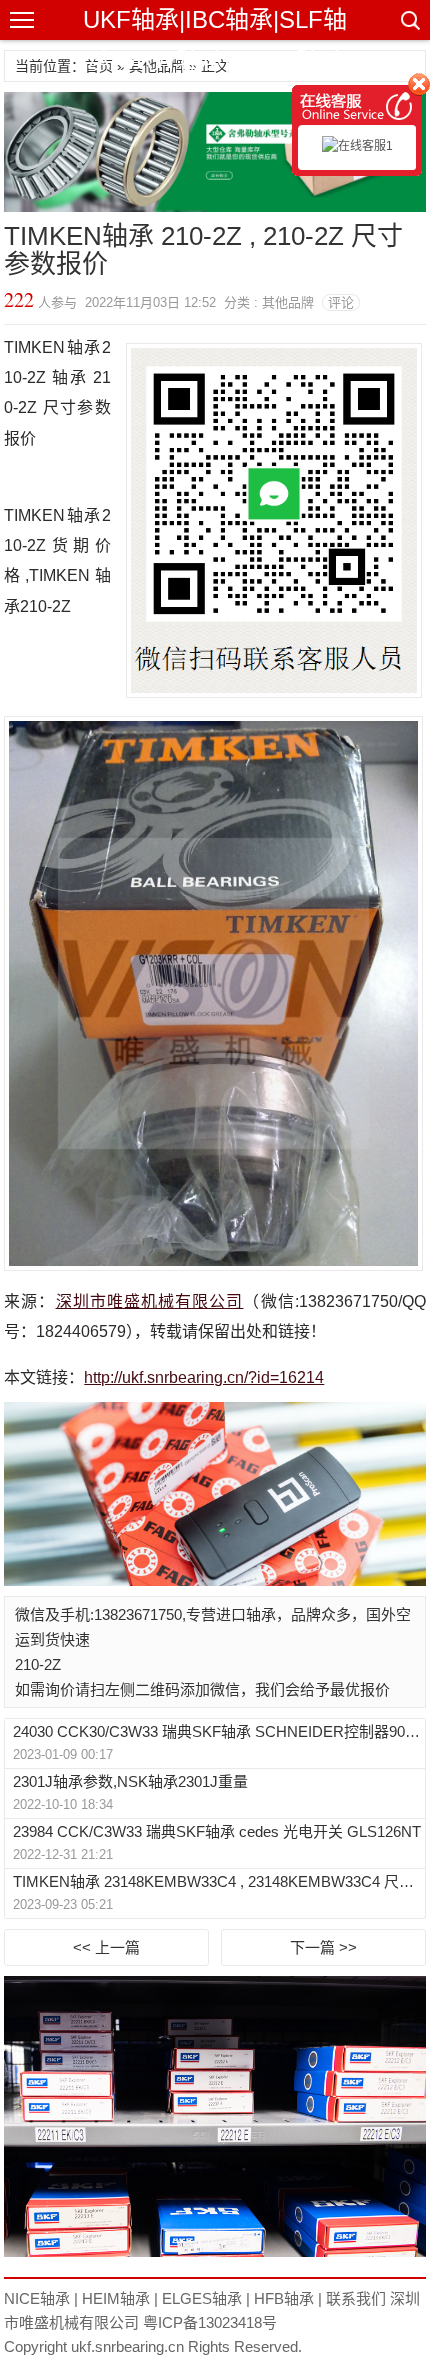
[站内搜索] (409, 20)
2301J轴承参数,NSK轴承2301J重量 (130, 1781)
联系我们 (356, 2298)
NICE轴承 (37, 2298)
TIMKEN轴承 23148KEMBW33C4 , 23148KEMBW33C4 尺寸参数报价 (217, 1881)
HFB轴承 (284, 2298)
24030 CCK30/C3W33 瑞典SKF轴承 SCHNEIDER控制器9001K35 (217, 1731)
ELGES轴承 (202, 2298)
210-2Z (38, 1664)
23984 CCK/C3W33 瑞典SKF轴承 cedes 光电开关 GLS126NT (217, 1831)
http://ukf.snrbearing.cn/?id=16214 (204, 1377)
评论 (341, 302)
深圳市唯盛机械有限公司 (150, 1301)
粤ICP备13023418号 (210, 2322)
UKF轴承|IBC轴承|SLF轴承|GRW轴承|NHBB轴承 (215, 39)
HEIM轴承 (116, 2298)
